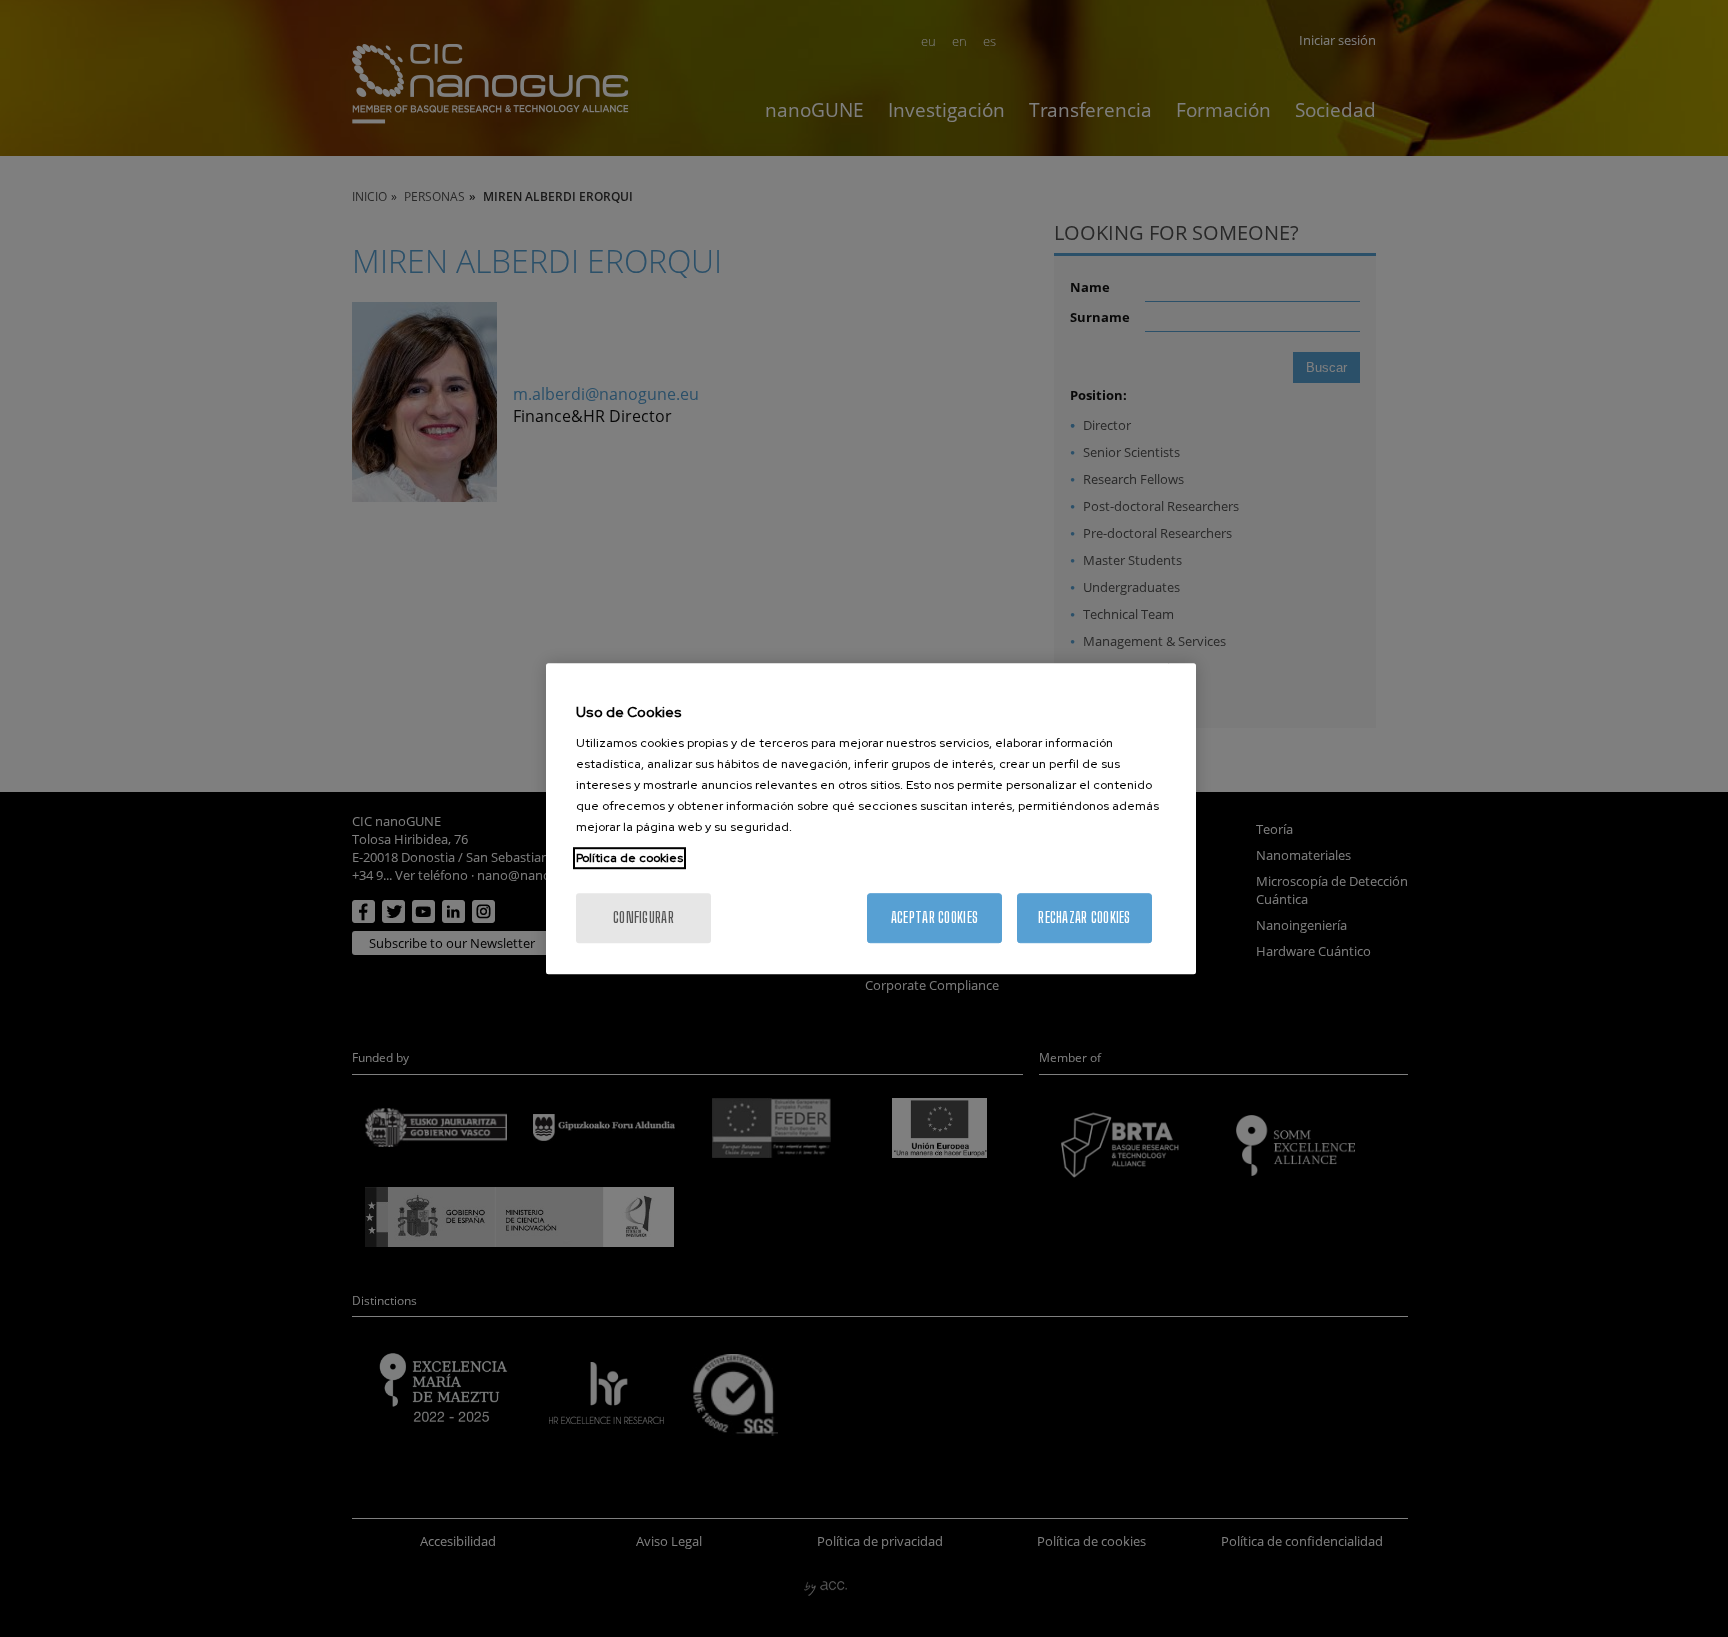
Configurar (643, 917)
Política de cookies (629, 858)
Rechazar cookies (1084, 917)
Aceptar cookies (934, 917)
